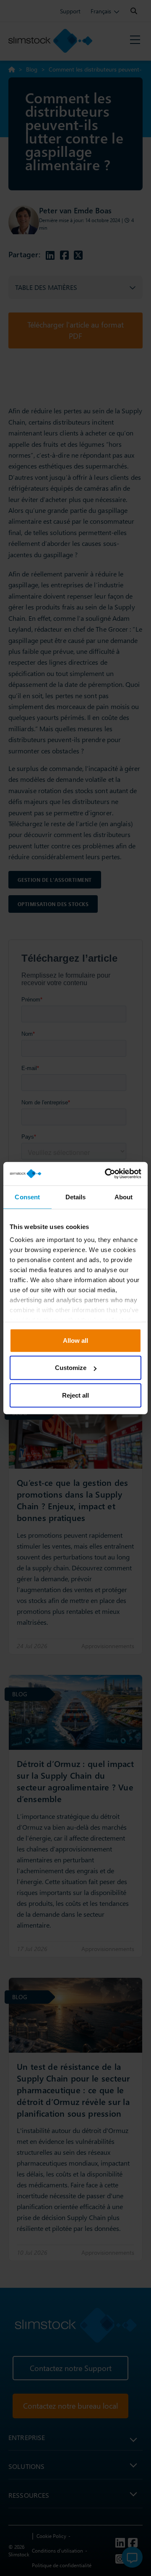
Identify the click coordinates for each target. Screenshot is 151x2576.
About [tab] (124, 1197)
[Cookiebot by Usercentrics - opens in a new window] (107, 1174)
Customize (71, 1368)
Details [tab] (76, 1197)
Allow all (75, 1340)
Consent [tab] (27, 1197)
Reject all (75, 1395)
